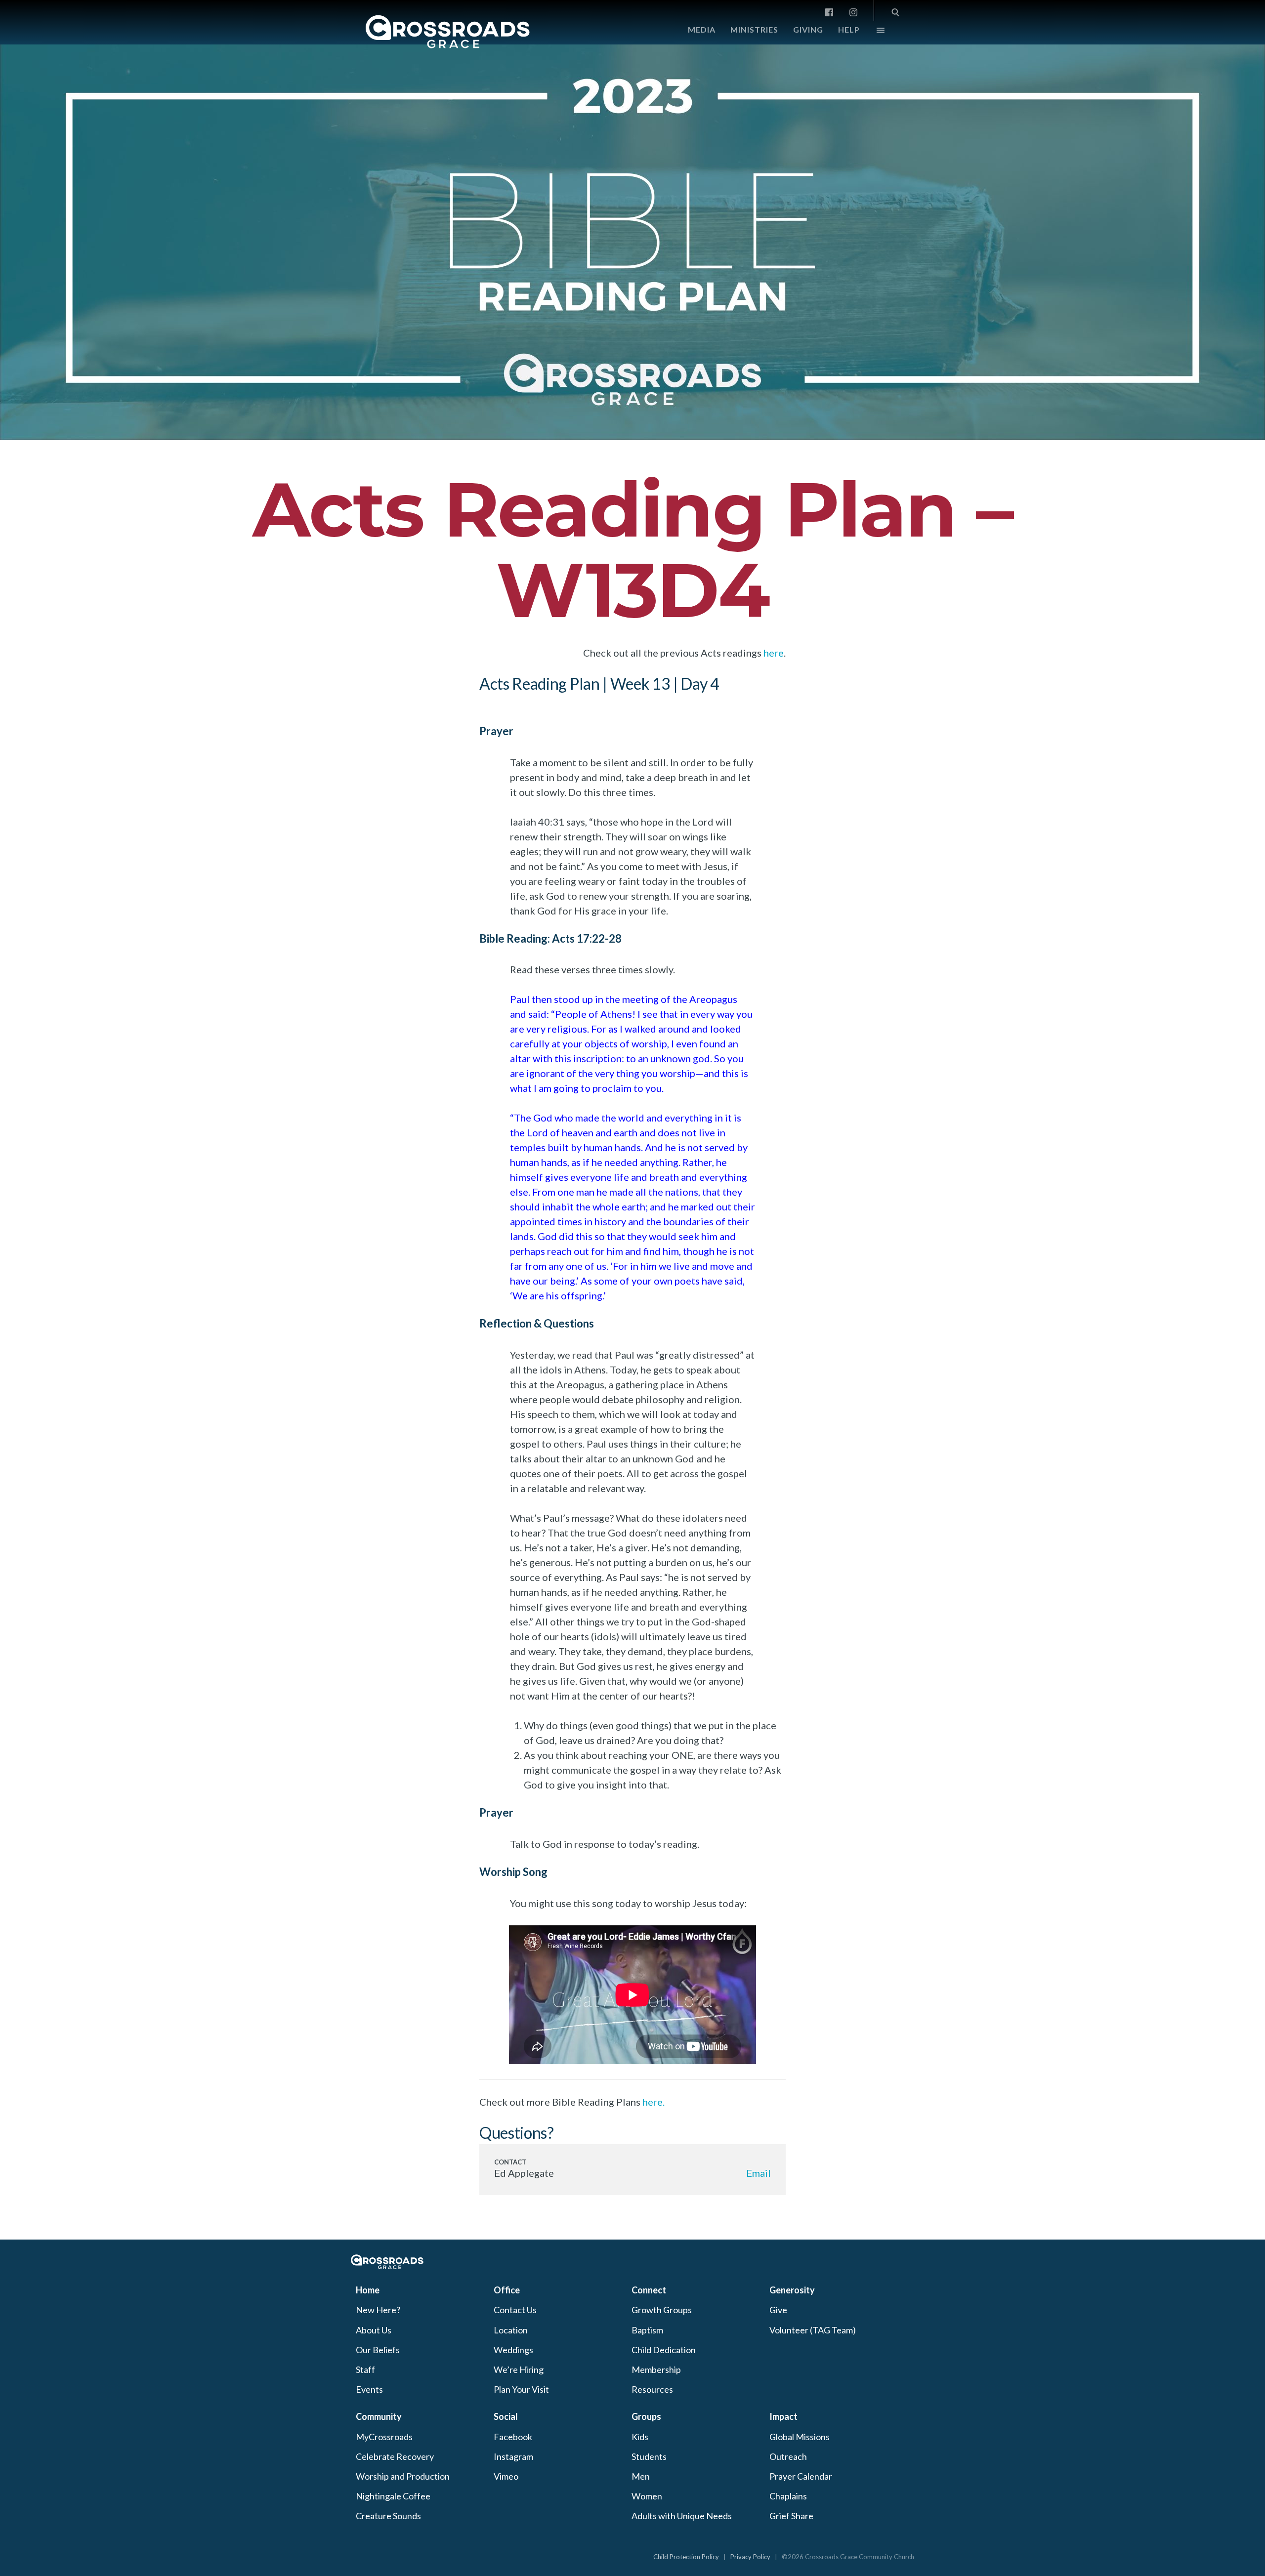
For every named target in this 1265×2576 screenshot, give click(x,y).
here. (654, 2102)
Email (759, 2173)
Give (778, 2310)
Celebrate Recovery (395, 2456)
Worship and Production (403, 2476)
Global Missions (800, 2437)
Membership (656, 2369)
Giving (808, 29)
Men (641, 2476)
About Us (374, 2330)
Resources (652, 2389)
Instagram (513, 2456)
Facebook (513, 2437)
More (872, 33)
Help (849, 29)
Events (369, 2389)
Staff (365, 2369)
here (774, 653)
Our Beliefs (378, 2350)
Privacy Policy (750, 2557)
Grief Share (791, 2516)
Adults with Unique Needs (682, 2516)
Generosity (792, 2290)
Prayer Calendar (801, 2476)
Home (368, 2290)
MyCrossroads (384, 2437)
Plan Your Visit (521, 2389)
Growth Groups (662, 2310)
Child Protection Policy (686, 2557)
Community (379, 2416)
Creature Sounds (388, 2516)
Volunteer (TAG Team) (813, 2330)
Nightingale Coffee (393, 2496)
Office (507, 2290)
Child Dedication (664, 2350)
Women (647, 2496)
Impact (783, 2416)
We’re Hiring (519, 2369)
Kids (640, 2437)
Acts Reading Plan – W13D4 (632, 550)
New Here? (378, 2310)
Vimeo (506, 2476)
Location (511, 2330)
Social (506, 2416)
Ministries (754, 29)
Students (649, 2456)
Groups (646, 2416)
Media (702, 29)
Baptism (647, 2330)
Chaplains (788, 2496)
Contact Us (515, 2310)
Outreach (788, 2456)
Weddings (513, 2350)
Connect (649, 2290)
